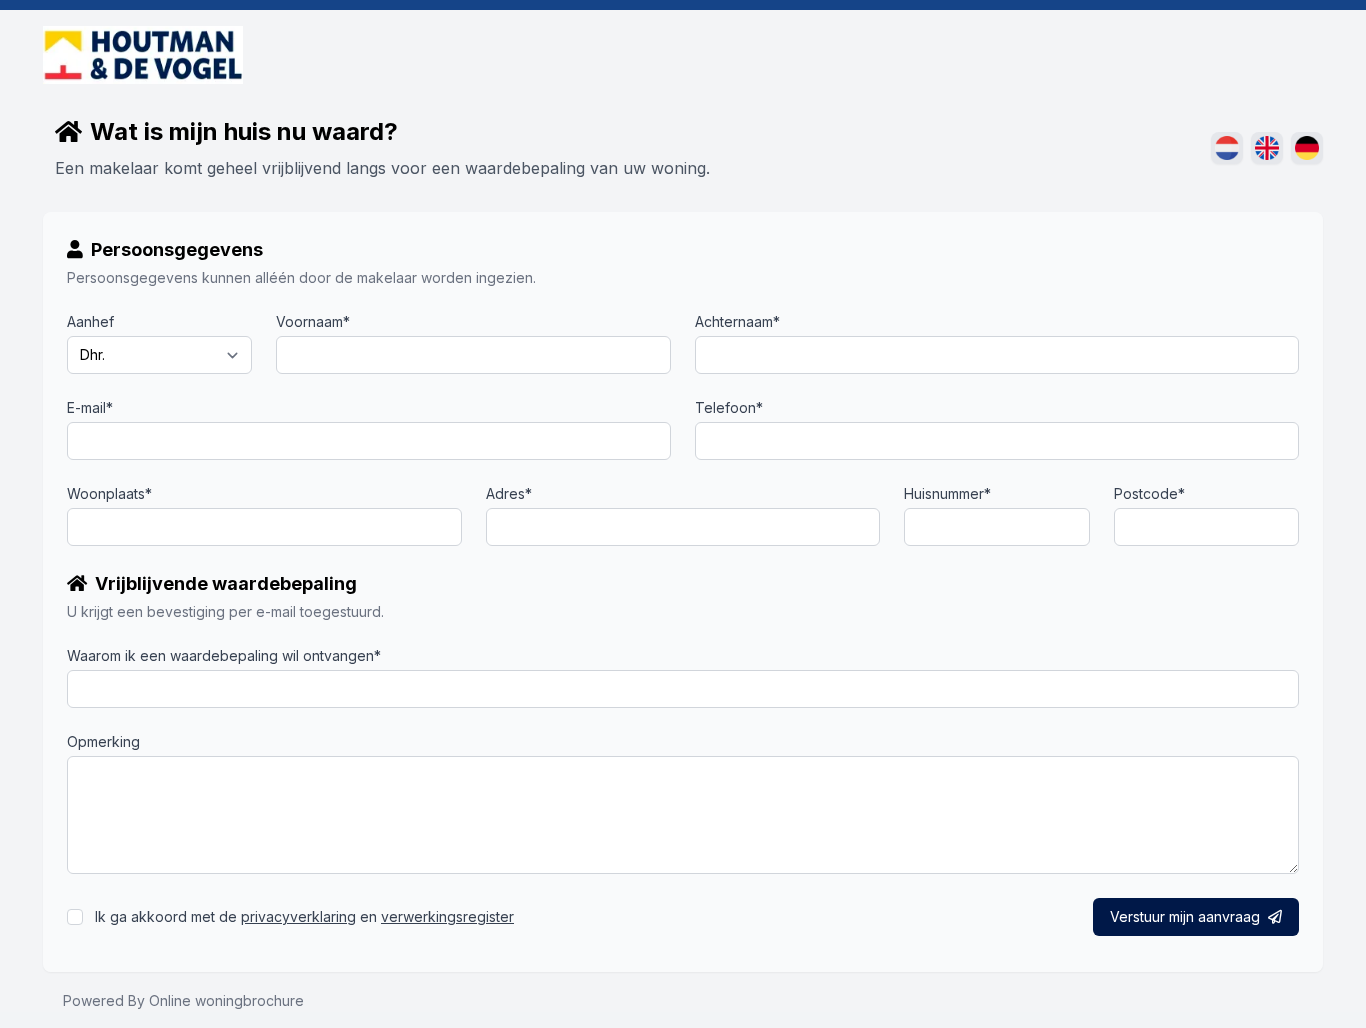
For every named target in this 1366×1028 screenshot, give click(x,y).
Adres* (509, 493)
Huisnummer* (947, 493)
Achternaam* (737, 321)
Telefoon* (729, 407)
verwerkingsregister (447, 916)
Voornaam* (313, 321)
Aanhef (90, 321)
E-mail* (90, 407)
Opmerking (103, 741)
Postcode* (1149, 493)
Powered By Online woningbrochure (183, 1000)
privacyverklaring (298, 916)
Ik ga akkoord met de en (304, 916)
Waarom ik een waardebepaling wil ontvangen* (224, 655)
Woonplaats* (109, 493)
